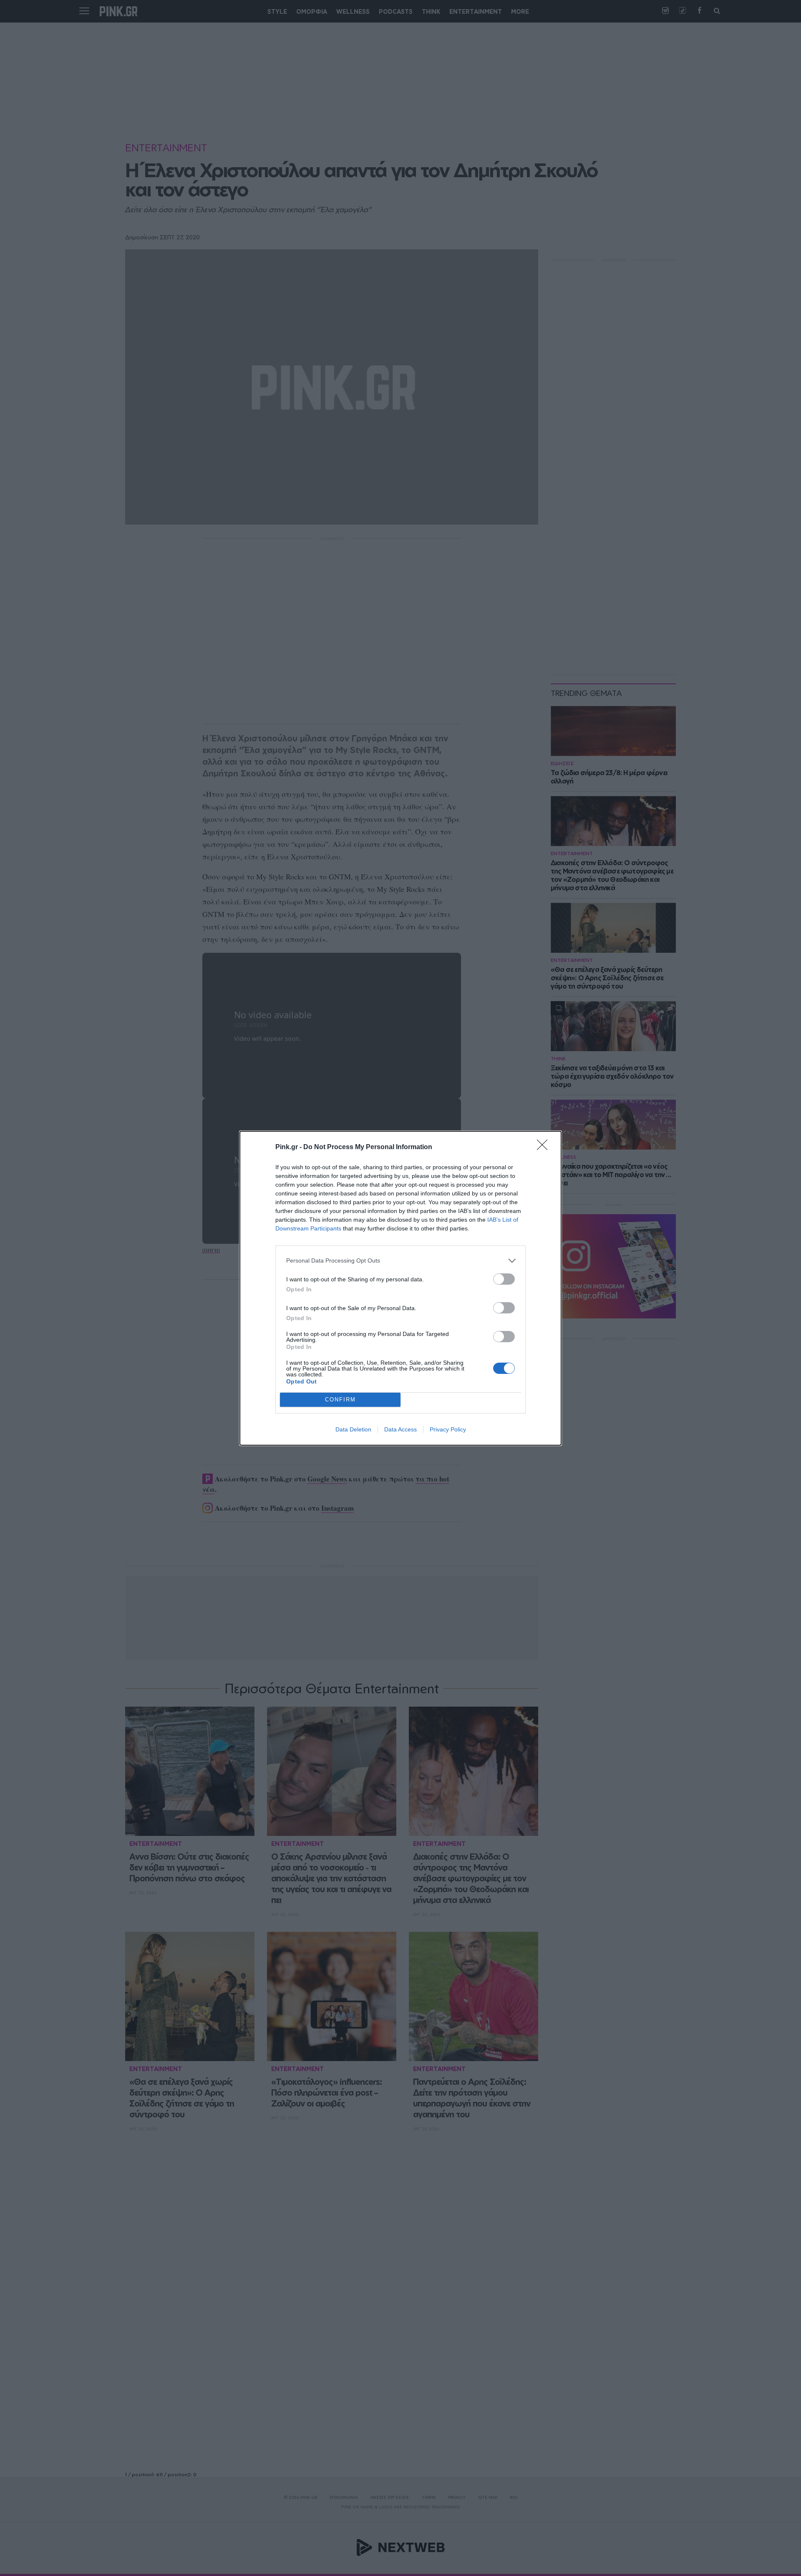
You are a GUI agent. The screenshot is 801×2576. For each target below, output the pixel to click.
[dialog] (400, 1288)
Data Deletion (353, 1429)
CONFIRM (340, 1400)
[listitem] (400, 1261)
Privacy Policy (448, 1429)
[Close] (545, 1147)
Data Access (400, 1429)
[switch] (504, 1279)
